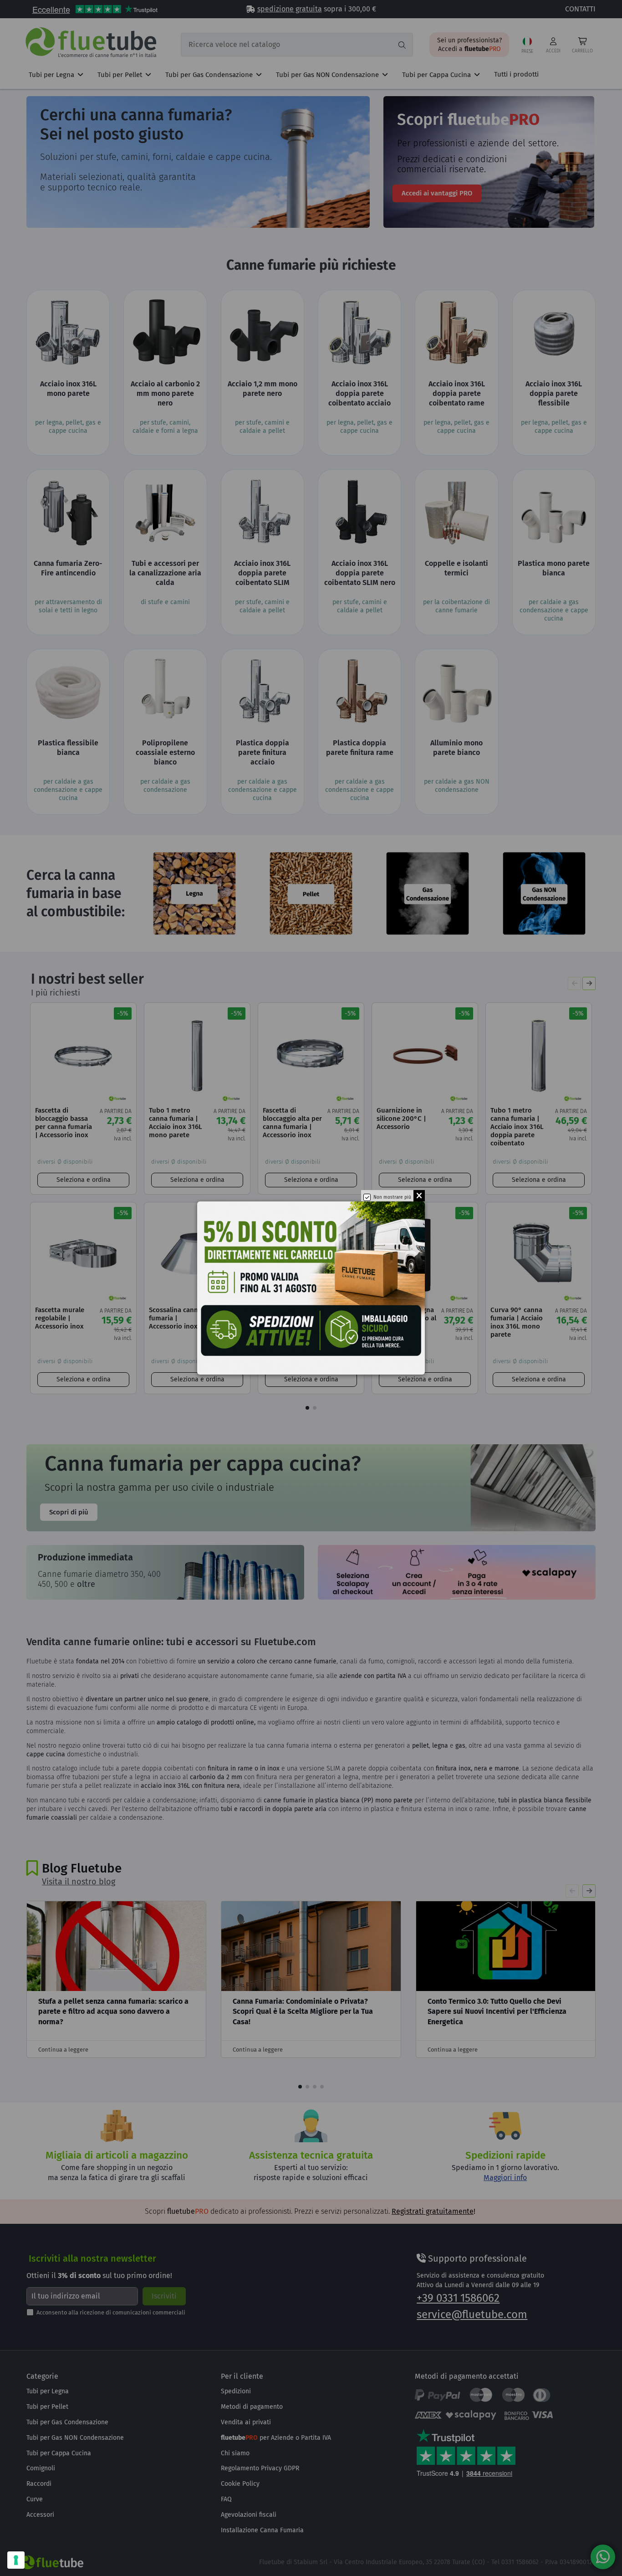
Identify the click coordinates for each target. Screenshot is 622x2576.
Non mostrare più (392, 1197)
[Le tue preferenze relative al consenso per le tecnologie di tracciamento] (16, 2560)
